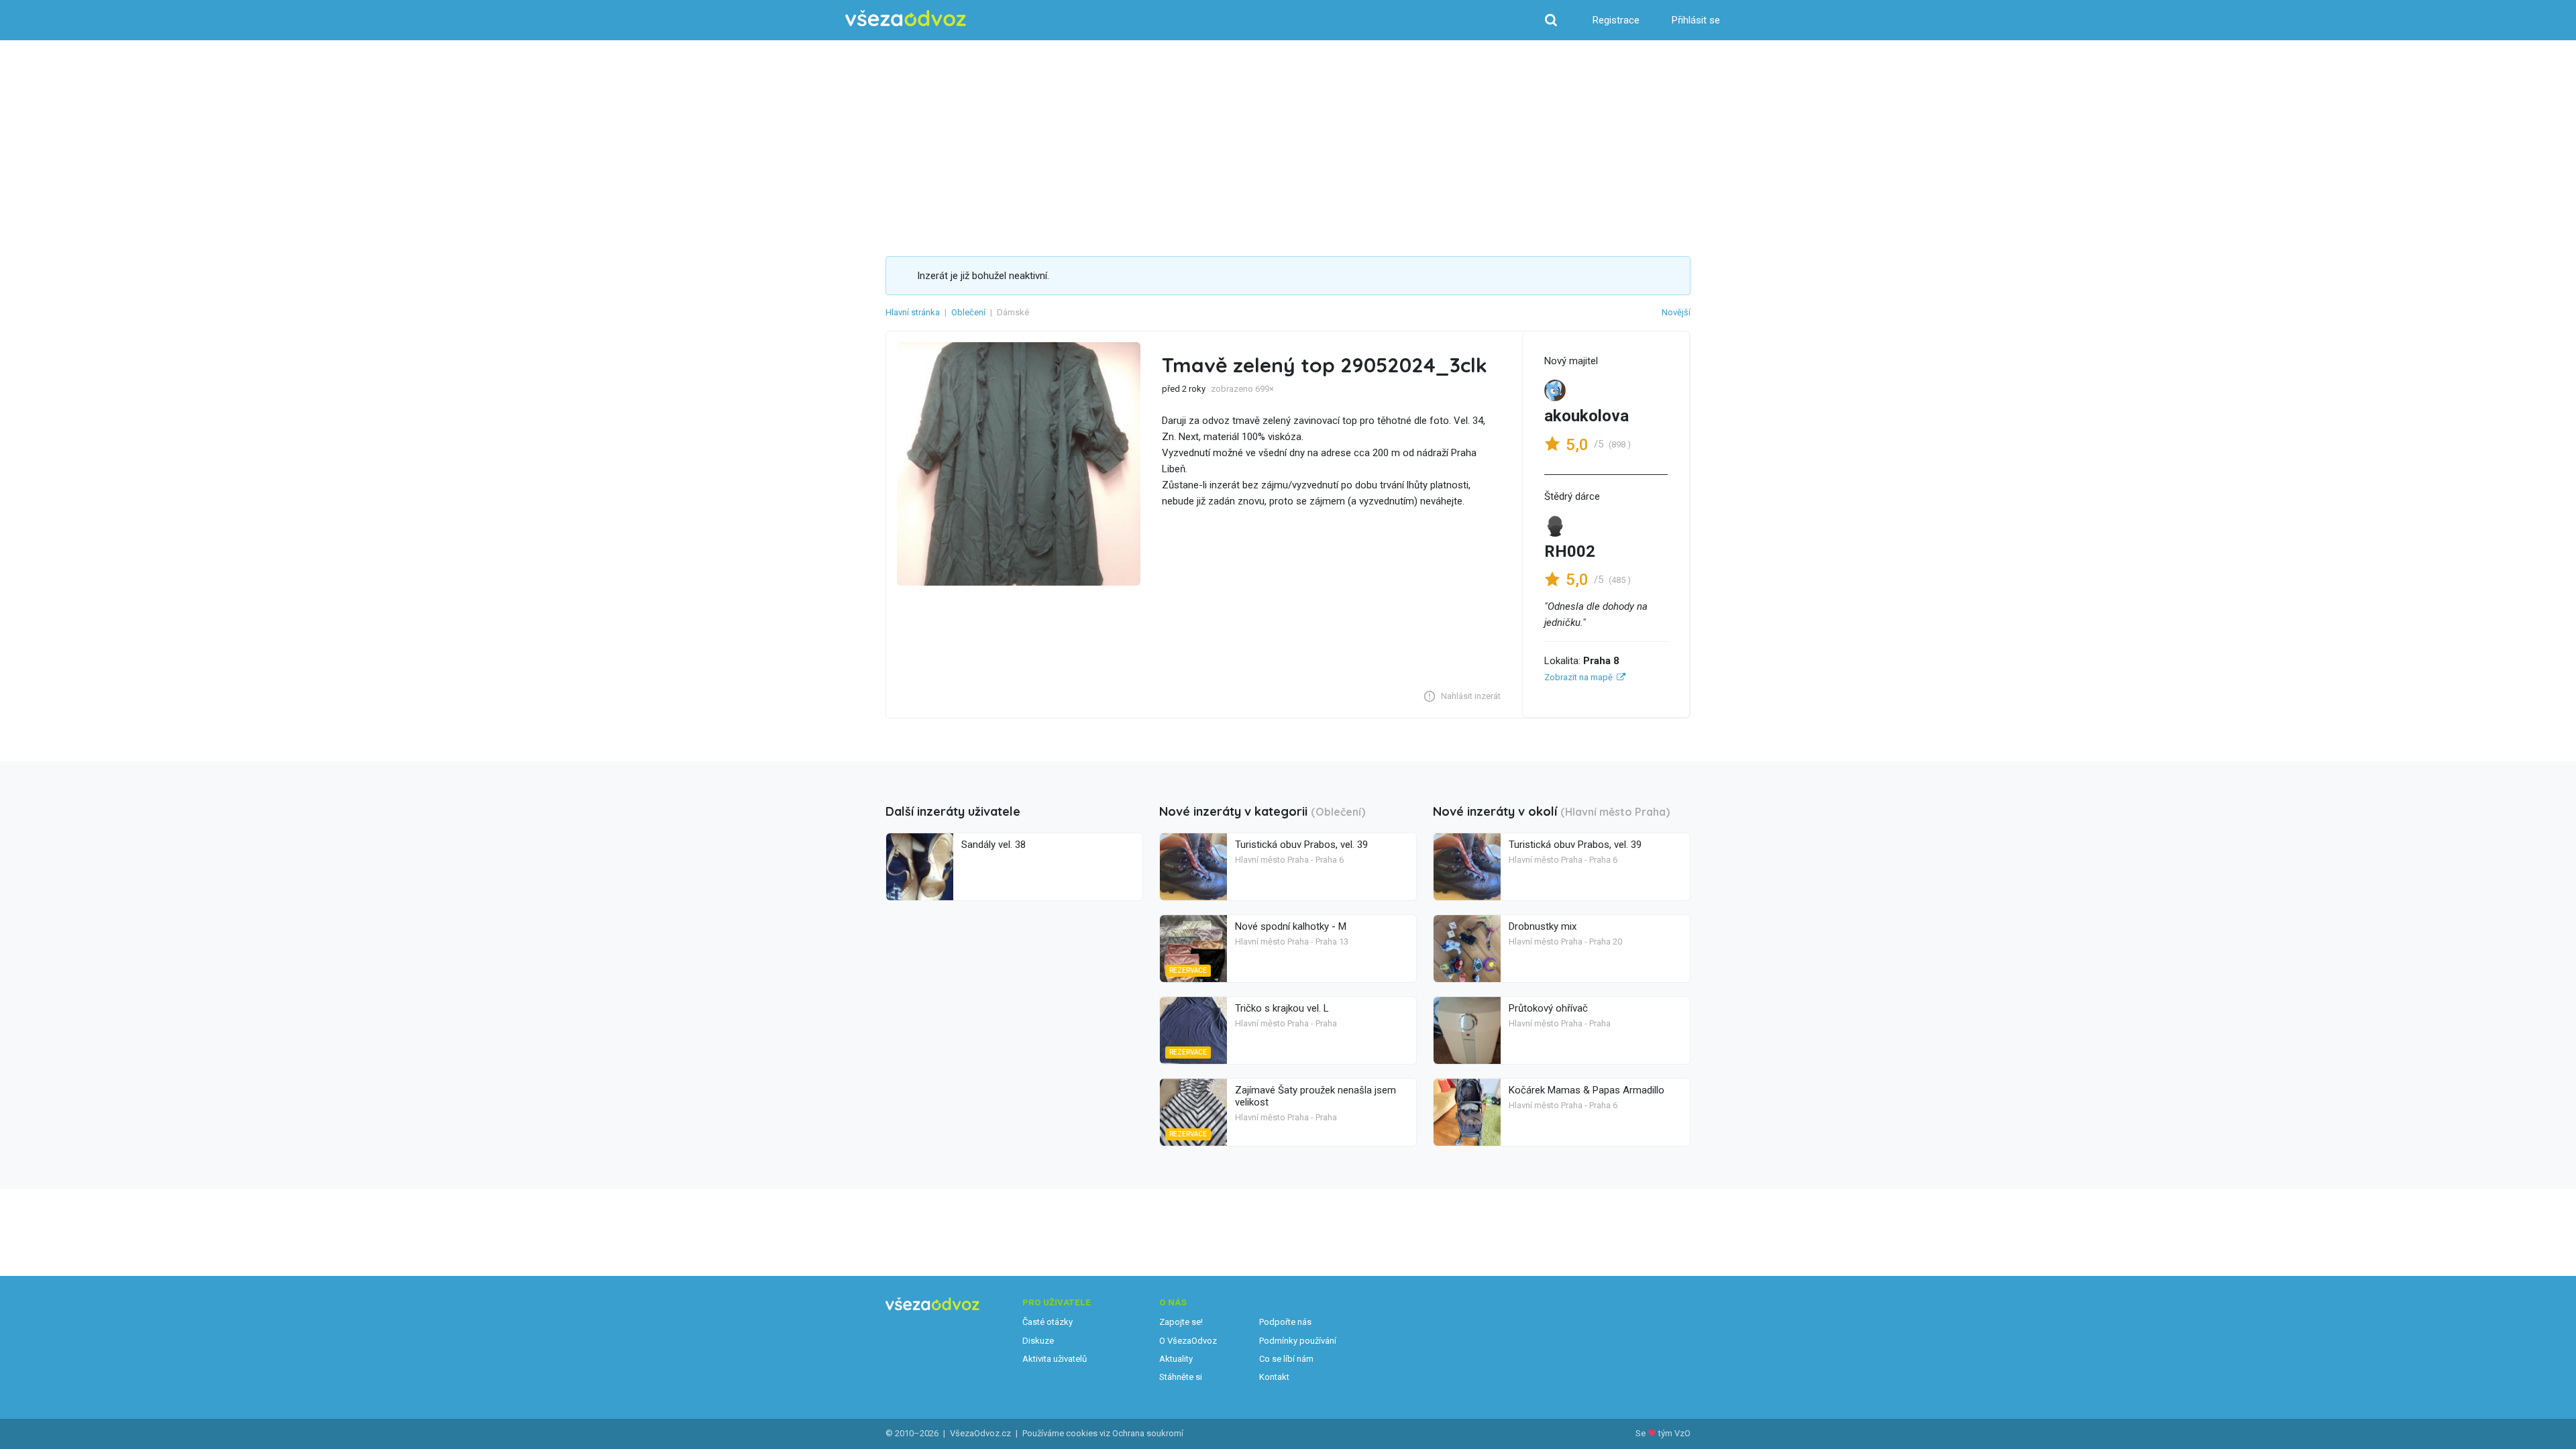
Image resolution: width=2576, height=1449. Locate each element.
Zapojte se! (1181, 1322)
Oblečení (968, 312)
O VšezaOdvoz (1188, 1341)
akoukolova (1587, 416)
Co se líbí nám (1286, 1359)
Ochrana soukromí (1148, 1433)
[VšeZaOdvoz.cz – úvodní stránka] (906, 18)
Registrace (1616, 20)
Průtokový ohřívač (1548, 1008)
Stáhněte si (1181, 1377)
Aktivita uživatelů (1055, 1359)
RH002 (1570, 551)
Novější (1676, 312)
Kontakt (1274, 1377)
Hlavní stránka (913, 312)
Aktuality (1176, 1359)
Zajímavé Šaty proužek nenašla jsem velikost (1316, 1096)
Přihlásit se (1696, 20)
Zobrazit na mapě (1578, 677)
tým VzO (1674, 1433)
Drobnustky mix (1543, 926)
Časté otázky (1048, 1322)
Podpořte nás (1285, 1322)
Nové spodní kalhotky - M (1291, 926)
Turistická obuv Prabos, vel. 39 (1301, 845)
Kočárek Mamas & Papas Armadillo (1587, 1090)
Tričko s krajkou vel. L (1282, 1008)
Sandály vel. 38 (994, 845)
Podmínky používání (1298, 1341)
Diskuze (1038, 1341)
